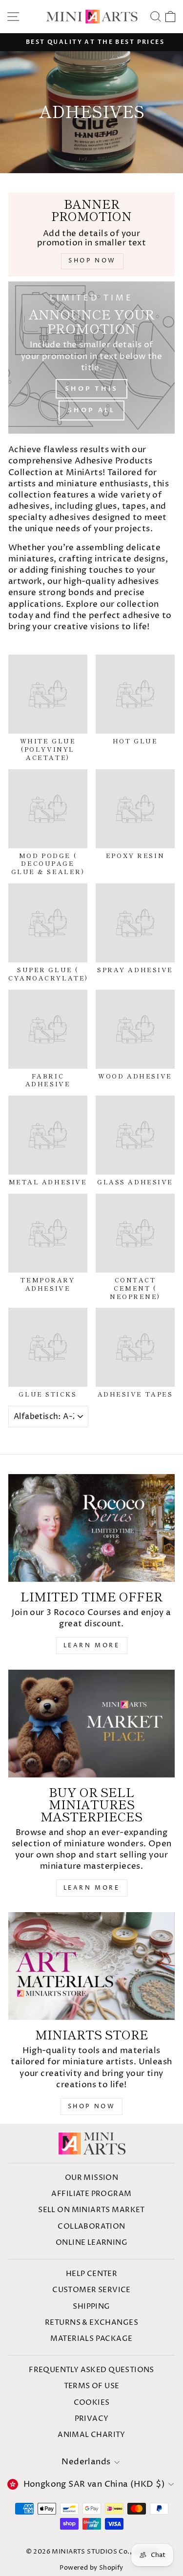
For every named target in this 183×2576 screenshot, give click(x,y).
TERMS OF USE (92, 2386)
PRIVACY (92, 2419)
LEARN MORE (92, 1646)
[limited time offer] (91, 1528)
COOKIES (92, 2403)
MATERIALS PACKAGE (91, 2339)
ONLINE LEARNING (91, 2243)
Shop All (91, 410)
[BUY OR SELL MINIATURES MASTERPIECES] (91, 1724)
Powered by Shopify (91, 2568)
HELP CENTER (92, 2274)
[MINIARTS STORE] (91, 1966)
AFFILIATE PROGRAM (91, 2194)
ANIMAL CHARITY (91, 2435)
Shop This (91, 389)
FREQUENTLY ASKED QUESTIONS (91, 2370)
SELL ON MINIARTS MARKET (91, 2210)
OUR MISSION (92, 2178)
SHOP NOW (92, 2107)
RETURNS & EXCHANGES (91, 2323)
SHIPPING (91, 2306)
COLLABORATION (91, 2227)
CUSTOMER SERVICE (91, 2290)
